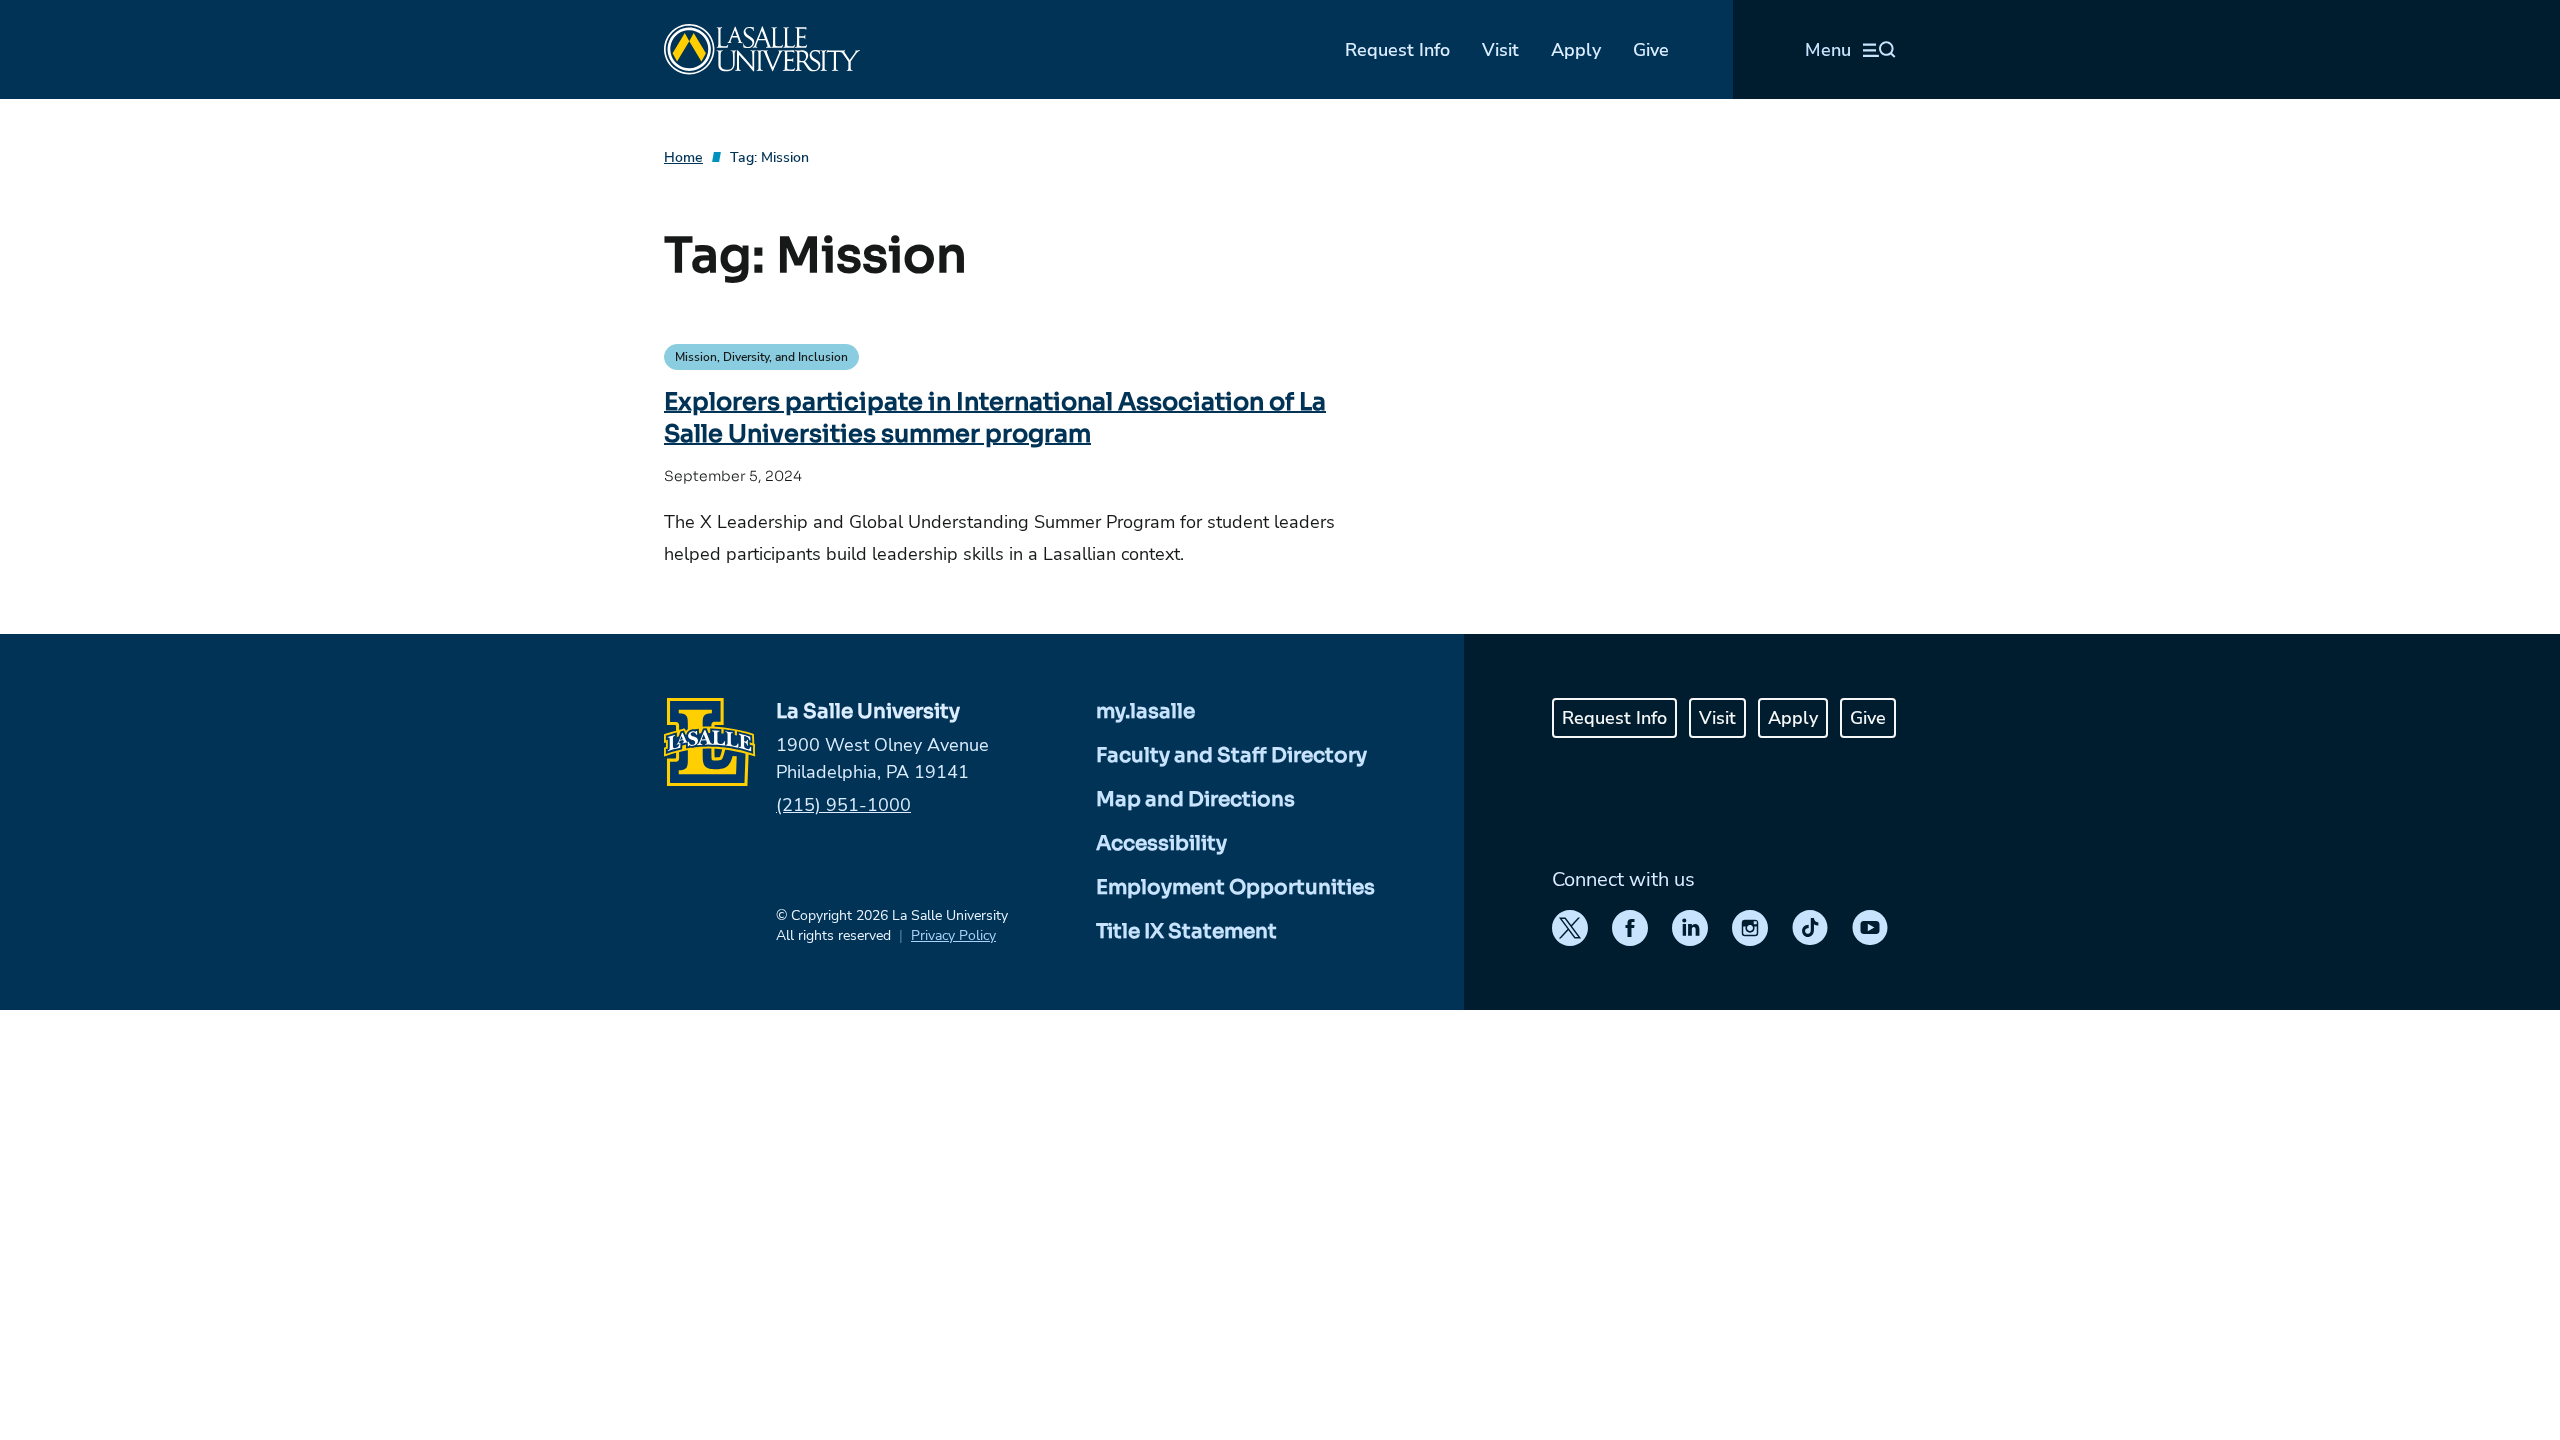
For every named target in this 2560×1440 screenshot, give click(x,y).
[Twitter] (1570, 928)
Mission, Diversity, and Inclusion (761, 357)
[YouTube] (1870, 928)
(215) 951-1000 (843, 805)
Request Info (1397, 50)
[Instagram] (1750, 928)
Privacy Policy (953, 935)
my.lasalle (1145, 711)
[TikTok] (1810, 928)
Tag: (769, 157)
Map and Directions (1195, 799)
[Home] (762, 49)
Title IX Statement (1186, 931)
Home (683, 157)
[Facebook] (1630, 928)
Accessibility (1161, 843)
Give (1651, 50)
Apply (1576, 50)
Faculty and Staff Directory (1231, 755)
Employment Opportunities (1235, 887)
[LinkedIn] (1690, 928)
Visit (1500, 50)
